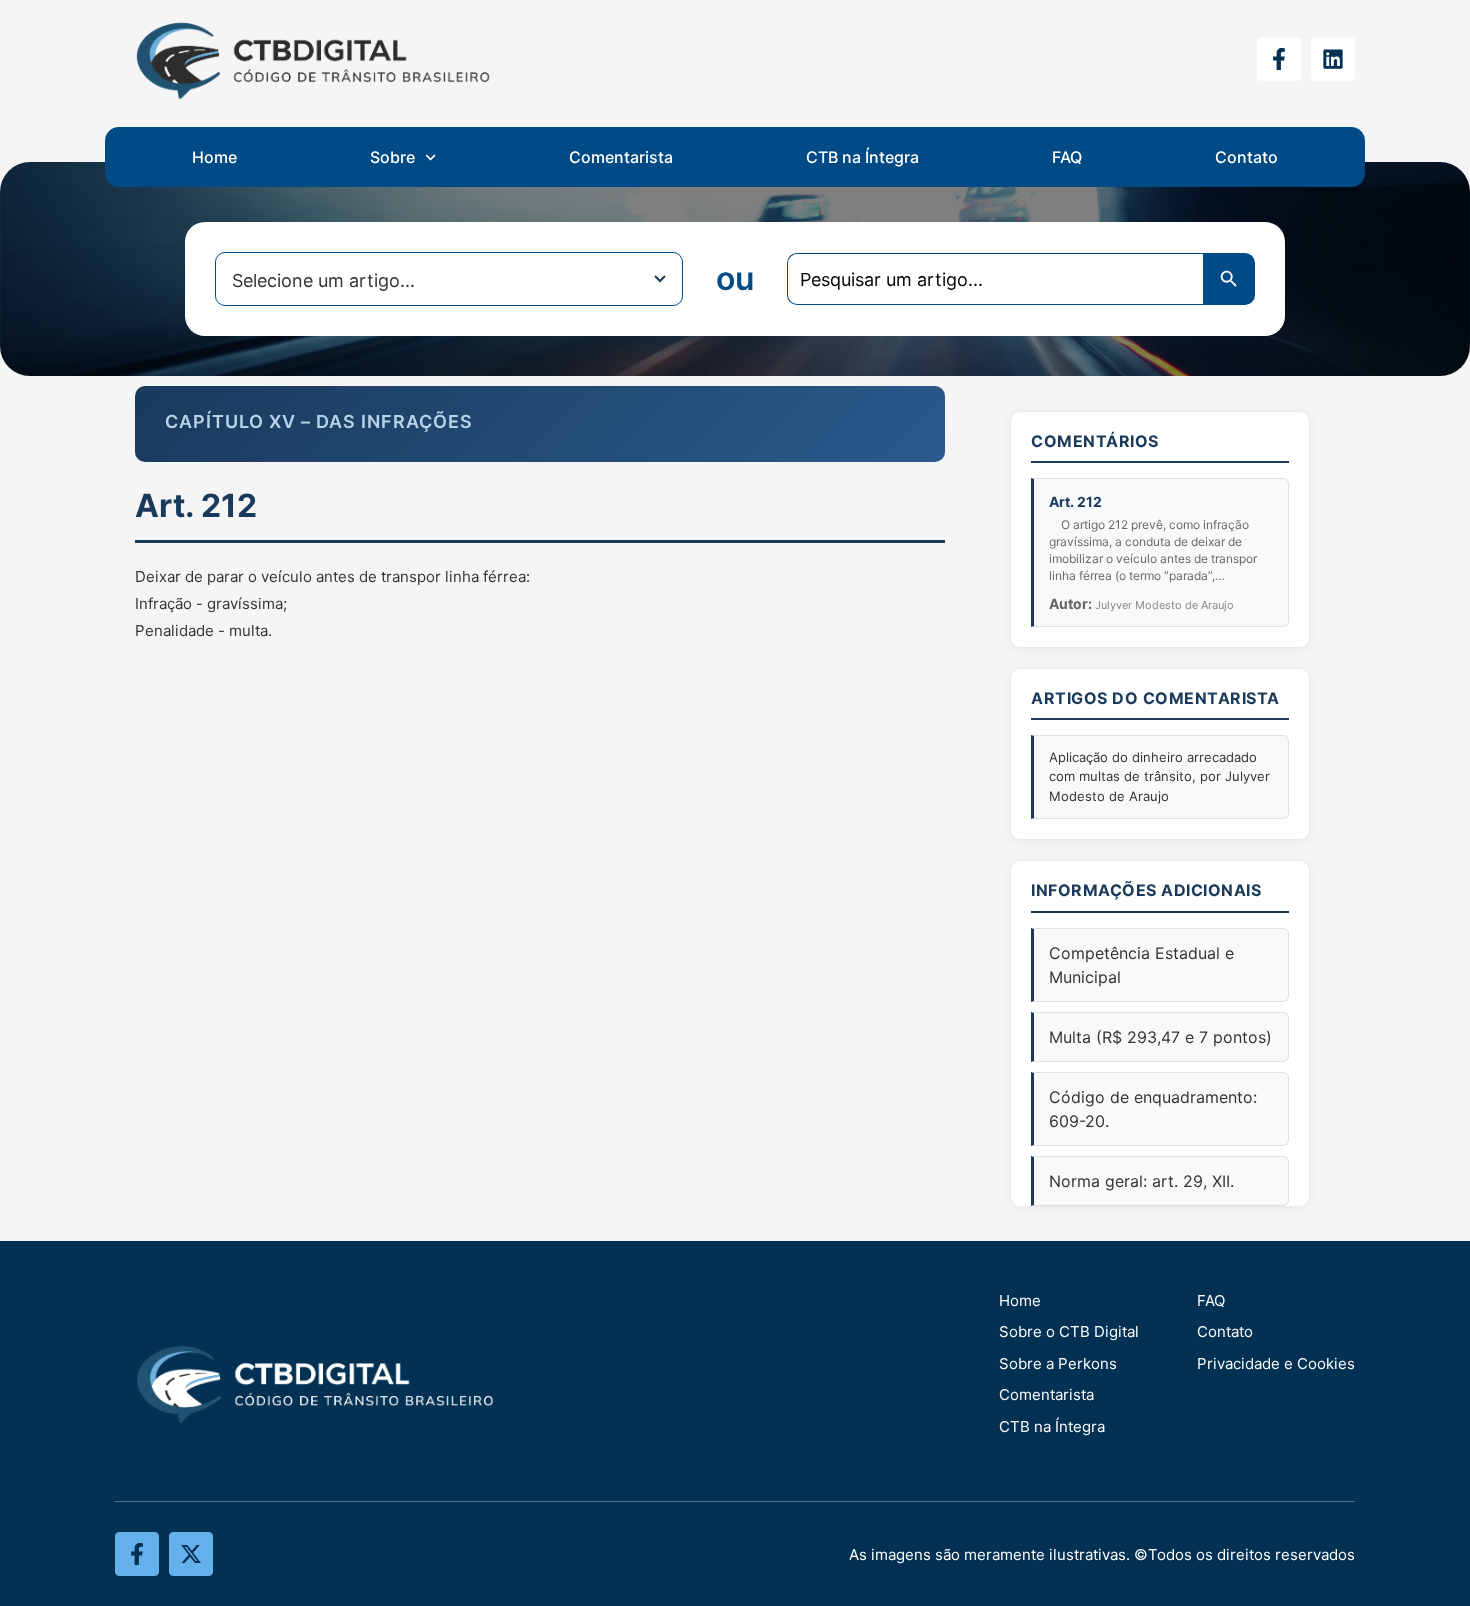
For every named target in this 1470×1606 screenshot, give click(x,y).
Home (214, 157)
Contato (1246, 157)
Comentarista (621, 157)
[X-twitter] (191, 1554)
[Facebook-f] (1279, 59)
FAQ (1067, 157)
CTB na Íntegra (862, 157)
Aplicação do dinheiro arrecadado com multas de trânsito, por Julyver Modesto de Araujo (1159, 776)
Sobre (392, 157)
